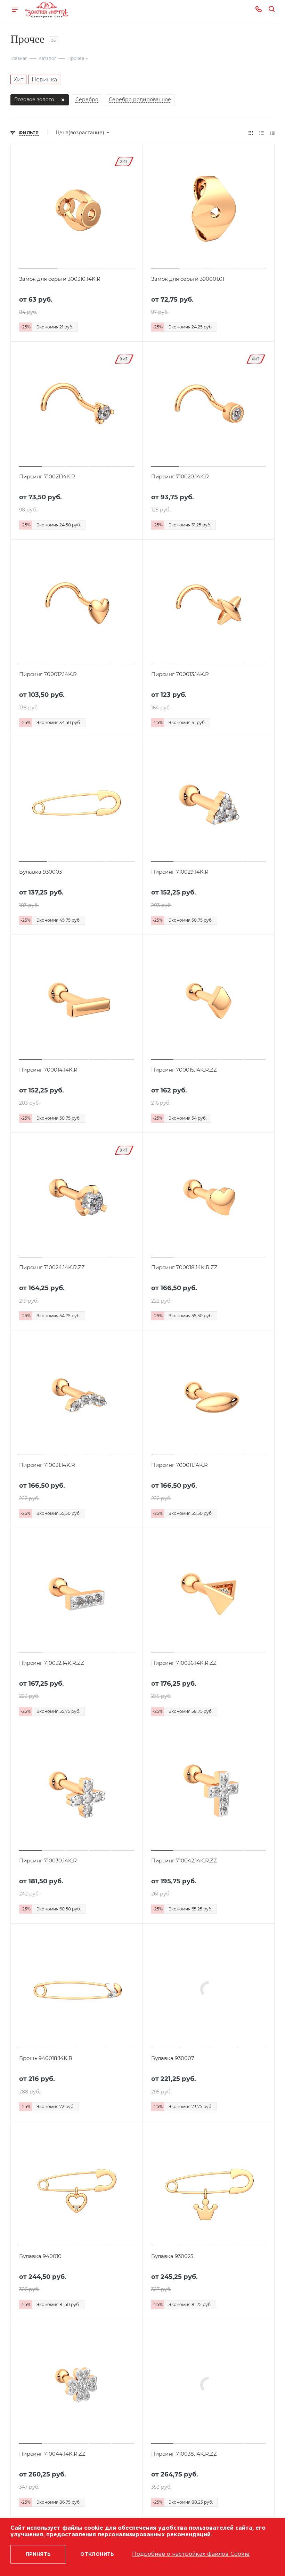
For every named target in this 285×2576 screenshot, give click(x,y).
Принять (38, 2554)
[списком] (262, 133)
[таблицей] (272, 133)
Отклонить (97, 2554)
